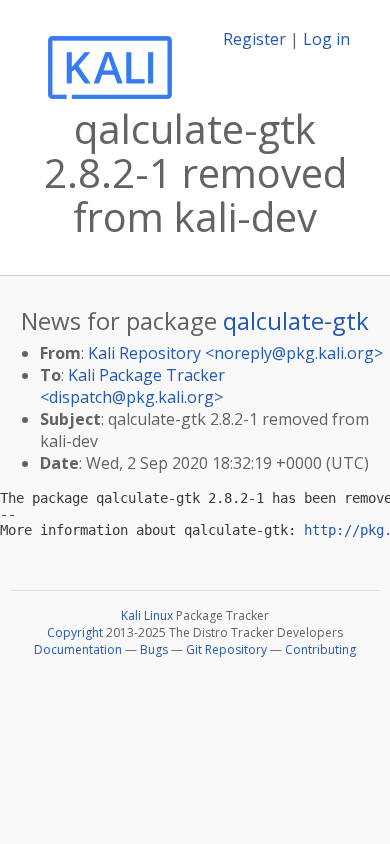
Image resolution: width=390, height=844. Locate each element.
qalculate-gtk (296, 320)
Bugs (154, 649)
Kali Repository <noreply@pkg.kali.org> (235, 353)
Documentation (78, 649)
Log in (326, 39)
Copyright (75, 632)
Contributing (320, 649)
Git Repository (226, 649)
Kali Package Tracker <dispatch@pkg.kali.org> (132, 386)
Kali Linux (147, 615)
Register (254, 39)
